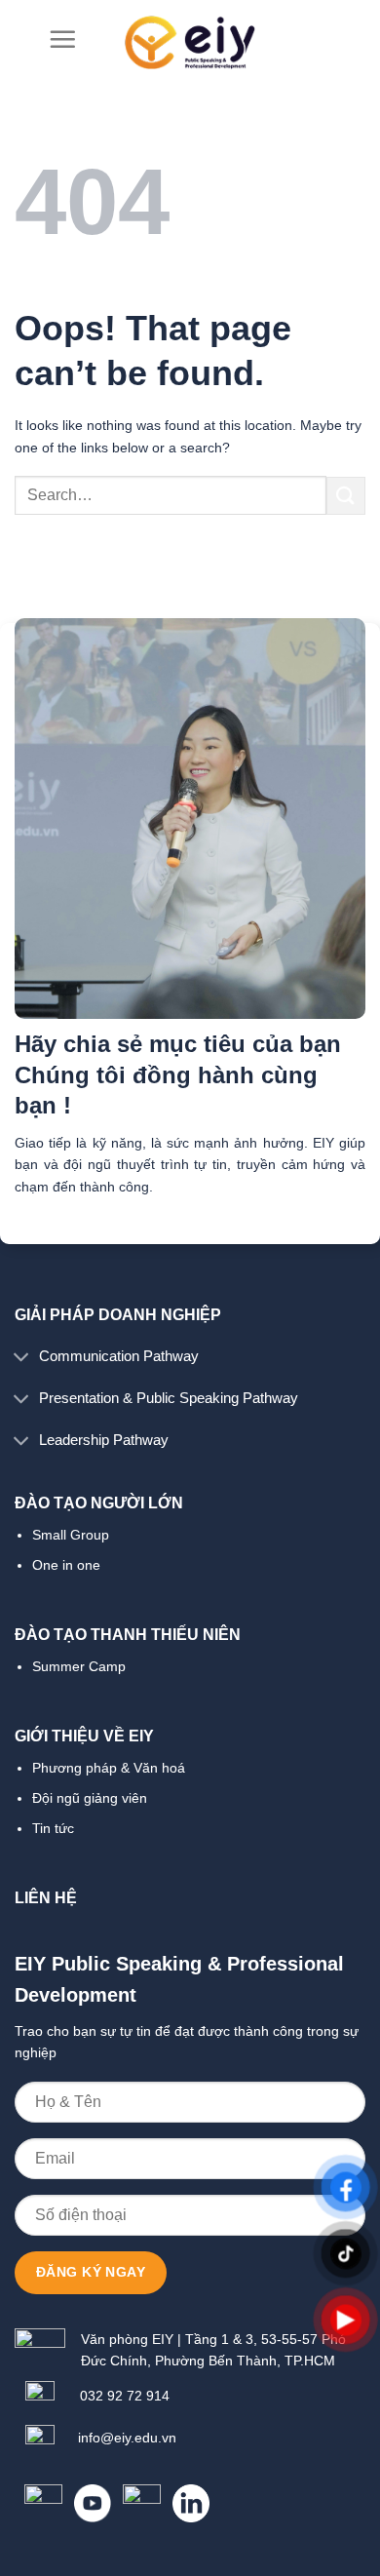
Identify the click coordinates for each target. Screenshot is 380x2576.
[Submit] (346, 496)
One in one (66, 1565)
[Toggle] (21, 1358)
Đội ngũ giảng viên (90, 1798)
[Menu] (62, 39)
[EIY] (190, 42)
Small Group (71, 1535)
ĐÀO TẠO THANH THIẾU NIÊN (128, 1635)
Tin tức (53, 1828)
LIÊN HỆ (46, 1898)
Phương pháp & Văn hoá (109, 1768)
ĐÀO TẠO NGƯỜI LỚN (99, 1503)
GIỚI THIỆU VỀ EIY (84, 1736)
